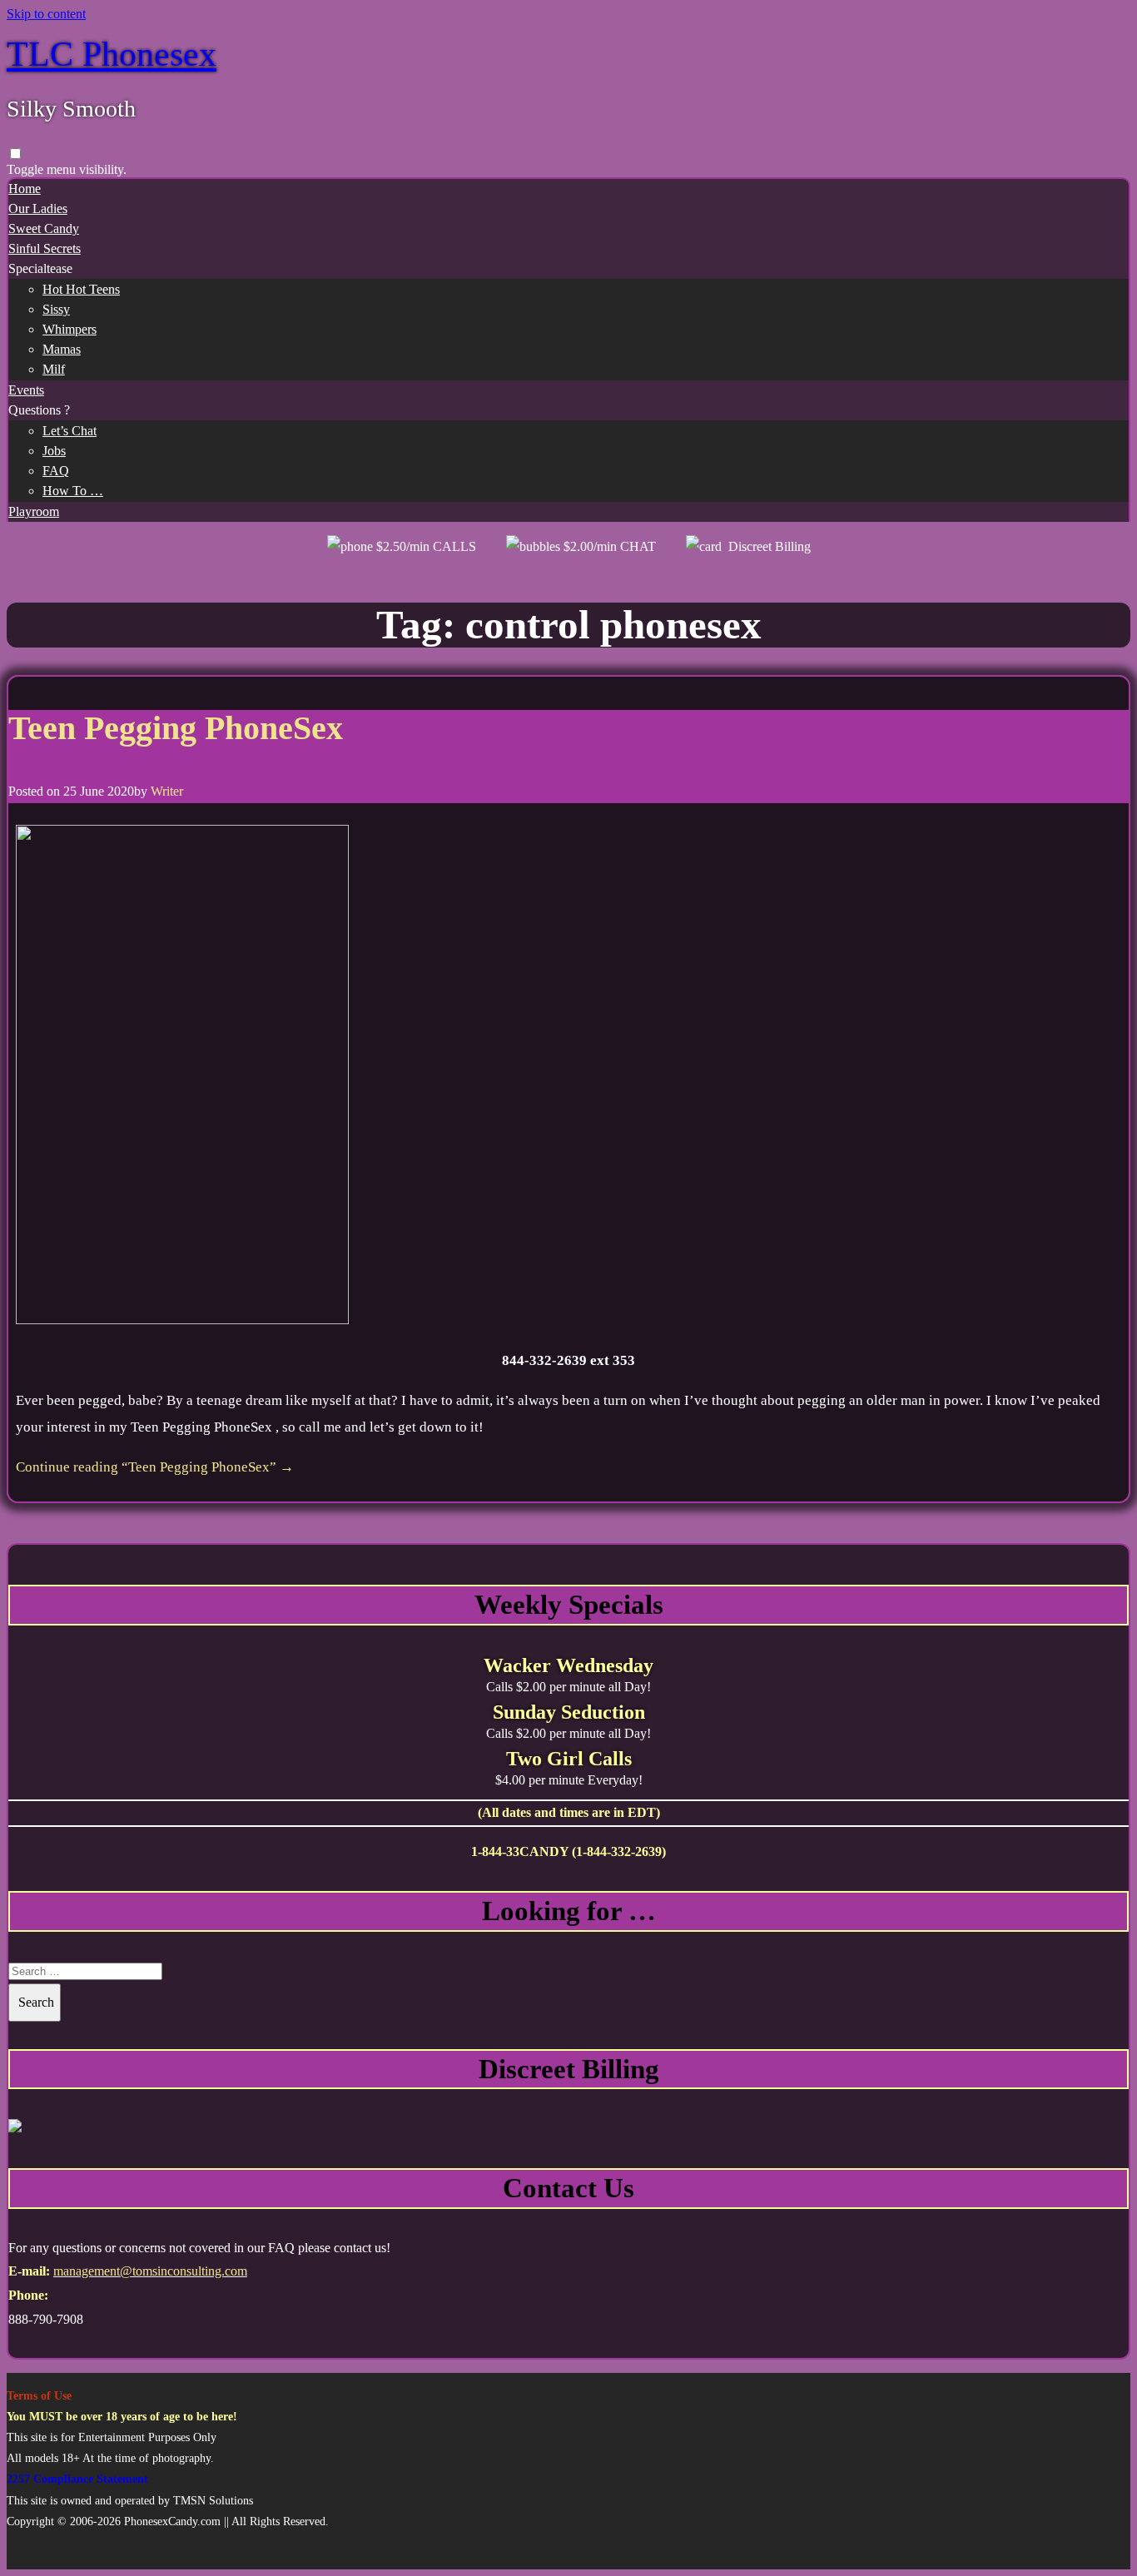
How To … (73, 491)
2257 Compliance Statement (77, 2479)
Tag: (569, 625)
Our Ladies (38, 208)
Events (26, 390)
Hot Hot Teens (81, 289)
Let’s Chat (70, 431)
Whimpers (70, 329)
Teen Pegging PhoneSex (176, 728)
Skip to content (46, 14)
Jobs (54, 451)
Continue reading (155, 1467)
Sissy (56, 309)
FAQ (56, 471)
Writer (167, 791)
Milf (54, 369)
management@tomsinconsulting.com (150, 2271)
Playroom (34, 511)
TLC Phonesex (112, 54)
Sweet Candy (44, 228)
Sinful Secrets (45, 248)
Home (25, 189)
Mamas (62, 349)
